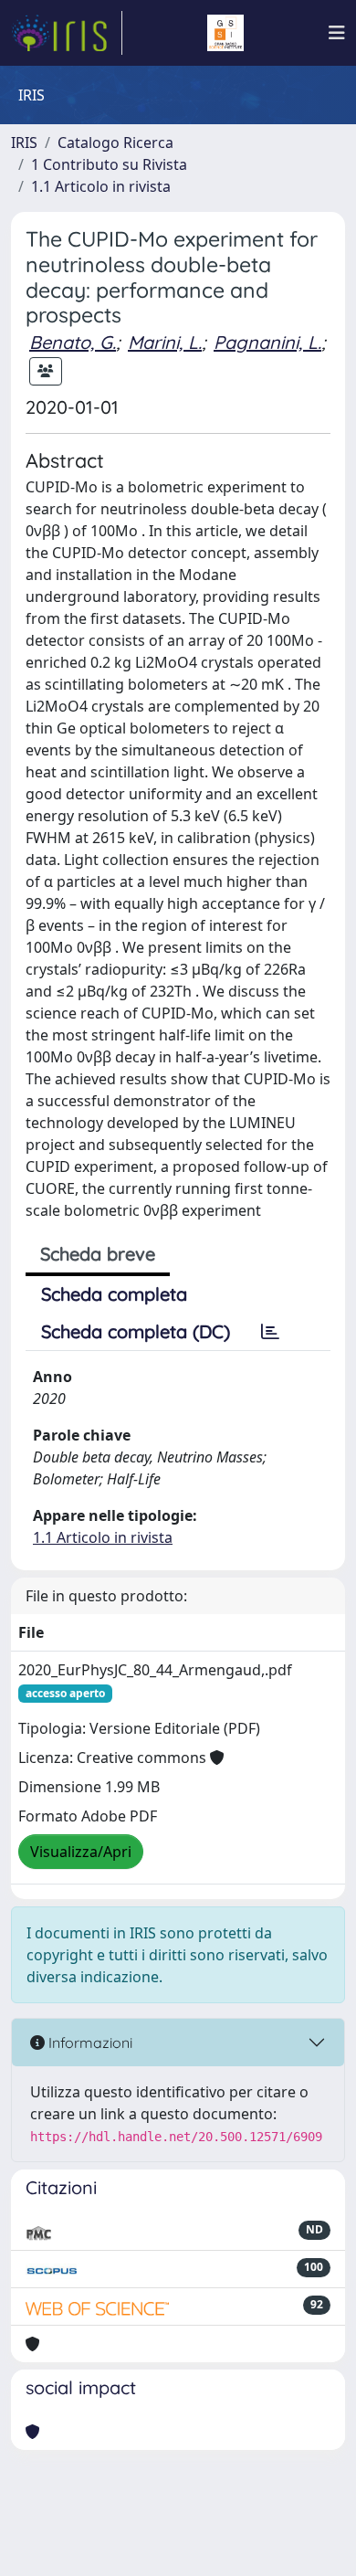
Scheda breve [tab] (98, 1254)
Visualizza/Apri (81, 1852)
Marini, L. (165, 342)
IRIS (24, 143)
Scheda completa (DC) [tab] (136, 1331)
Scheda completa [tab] (114, 1294)
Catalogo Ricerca (115, 143)
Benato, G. (73, 342)
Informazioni (89, 2043)
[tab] (270, 1332)
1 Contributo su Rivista (109, 164)
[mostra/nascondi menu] (337, 33)
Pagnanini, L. (267, 342)
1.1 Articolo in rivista (101, 186)
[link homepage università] (225, 33)
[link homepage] (67, 33)
